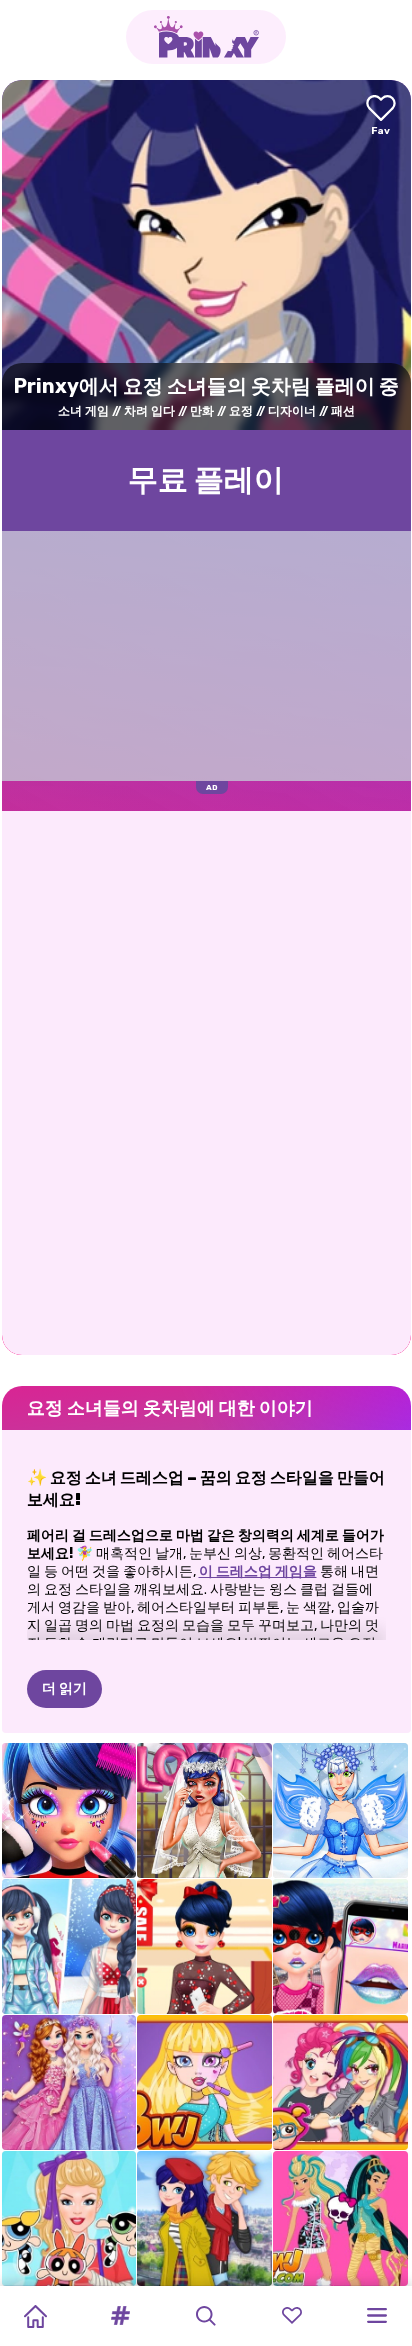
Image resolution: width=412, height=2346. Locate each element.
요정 (241, 411)
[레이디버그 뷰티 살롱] (69, 1810)
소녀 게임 (83, 411)
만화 (202, 411)
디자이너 (292, 411)
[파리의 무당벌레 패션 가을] (204, 2218)
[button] (121, 2316)
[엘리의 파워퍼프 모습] (69, 2218)
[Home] (35, 2316)
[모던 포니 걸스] (340, 2082)
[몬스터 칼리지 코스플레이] (204, 2082)
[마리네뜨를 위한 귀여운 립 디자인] (340, 1946)
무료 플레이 (206, 480)
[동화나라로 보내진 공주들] (69, 2082)
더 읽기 (64, 1688)
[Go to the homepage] (206, 37)
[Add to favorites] (381, 116)
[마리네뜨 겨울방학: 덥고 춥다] (69, 1946)
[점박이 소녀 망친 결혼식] (204, 1810)
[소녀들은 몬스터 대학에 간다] (340, 2218)
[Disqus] (206, 1081)
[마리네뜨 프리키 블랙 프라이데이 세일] (204, 1946)
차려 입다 (149, 411)
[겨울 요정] (340, 1810)
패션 (343, 411)
